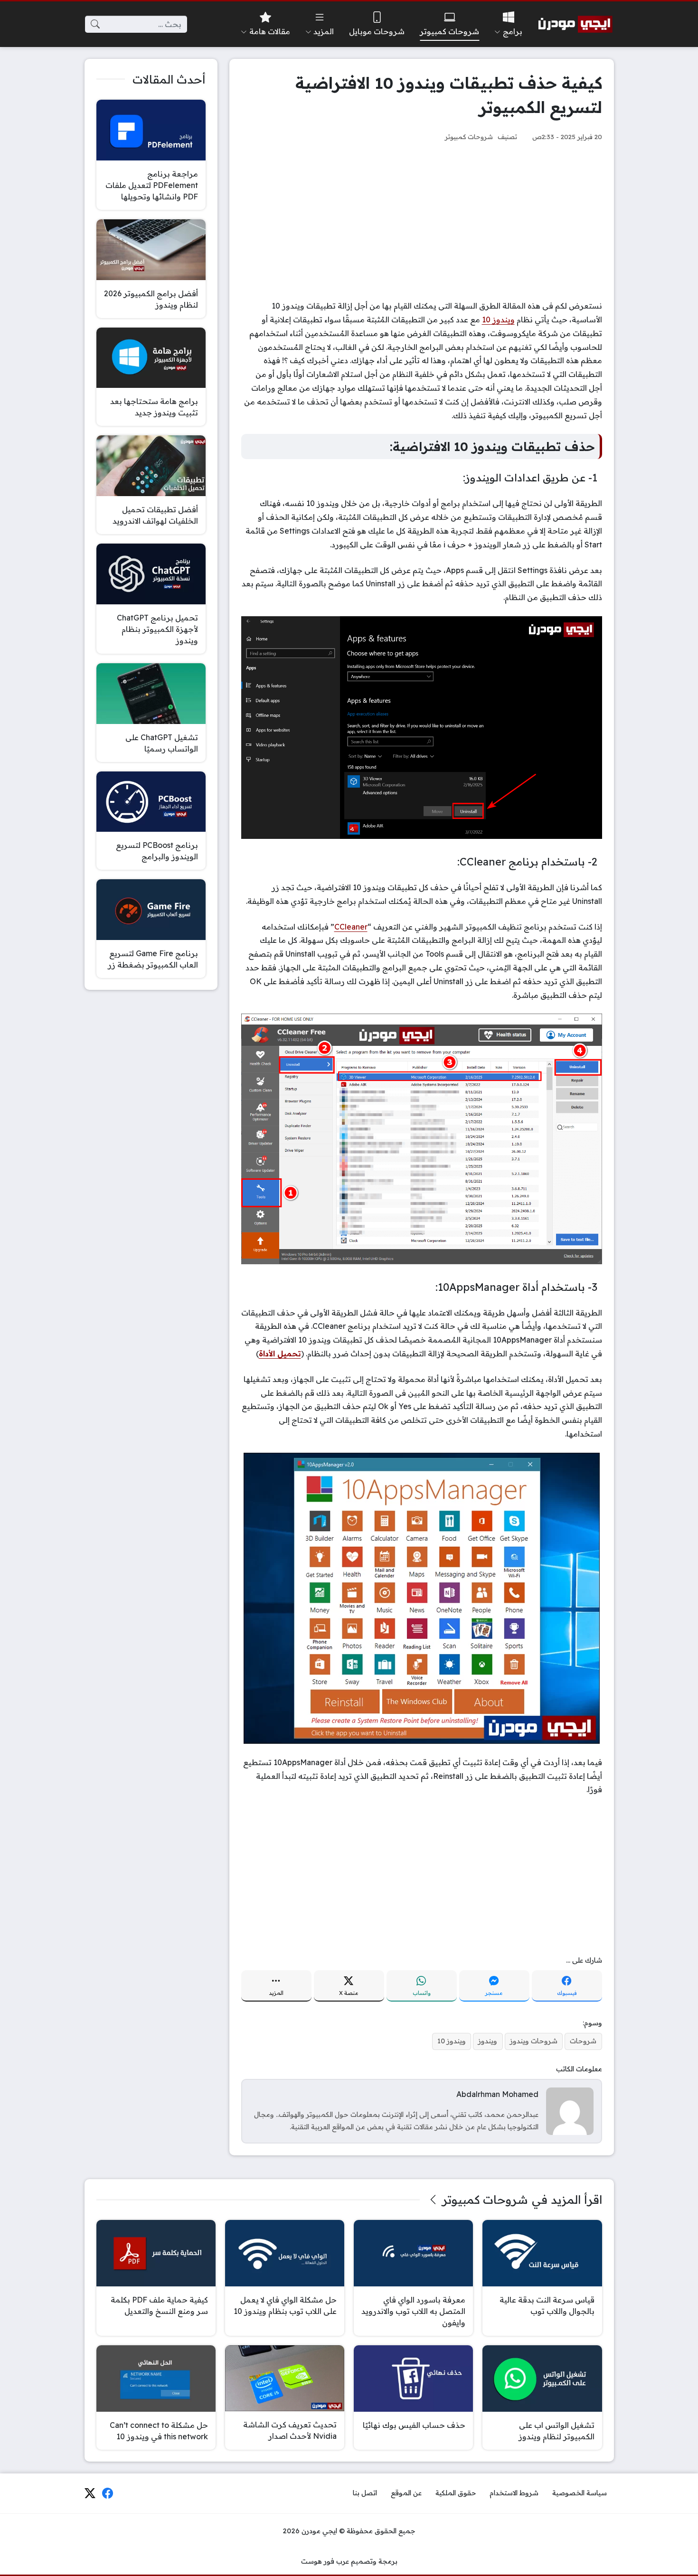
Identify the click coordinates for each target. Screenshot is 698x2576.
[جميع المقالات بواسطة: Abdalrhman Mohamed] (570, 2111)
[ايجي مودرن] (575, 24)
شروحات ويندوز (534, 2041)
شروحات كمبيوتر (469, 136)
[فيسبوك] (108, 2493)
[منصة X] (90, 2493)
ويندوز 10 (498, 320)
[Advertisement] (422, 221)
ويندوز (488, 2041)
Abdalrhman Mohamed (497, 2094)
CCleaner (351, 927)
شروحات (583, 2041)
